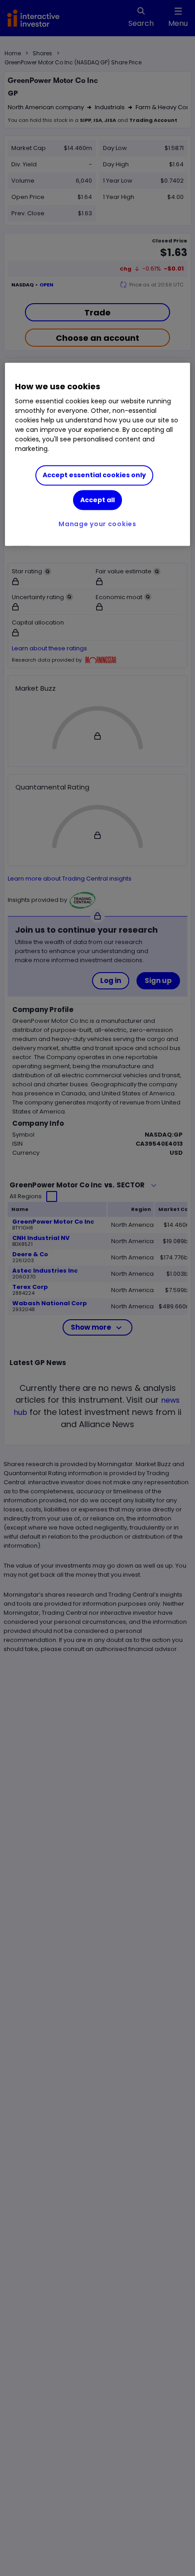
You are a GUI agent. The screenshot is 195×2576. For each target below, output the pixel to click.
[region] (98, 454)
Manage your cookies (97, 524)
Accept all (97, 500)
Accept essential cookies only (94, 475)
